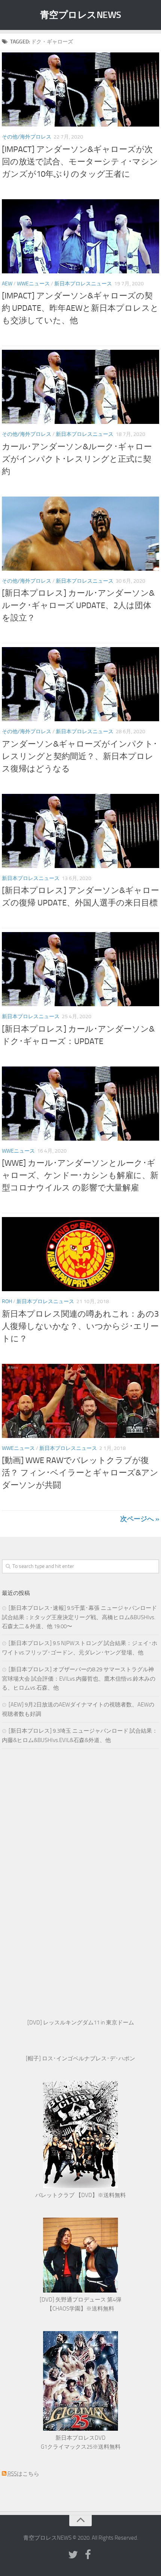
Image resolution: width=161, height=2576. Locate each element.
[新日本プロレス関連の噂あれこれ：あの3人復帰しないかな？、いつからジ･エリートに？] (80, 1254)
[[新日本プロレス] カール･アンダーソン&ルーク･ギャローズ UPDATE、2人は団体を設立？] (80, 534)
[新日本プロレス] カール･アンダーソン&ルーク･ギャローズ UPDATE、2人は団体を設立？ (78, 606)
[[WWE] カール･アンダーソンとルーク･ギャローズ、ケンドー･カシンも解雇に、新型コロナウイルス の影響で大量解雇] (80, 1104)
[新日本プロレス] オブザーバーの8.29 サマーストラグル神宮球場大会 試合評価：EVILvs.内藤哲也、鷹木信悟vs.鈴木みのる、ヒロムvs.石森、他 (79, 1679)
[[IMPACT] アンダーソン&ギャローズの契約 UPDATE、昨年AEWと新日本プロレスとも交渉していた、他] (80, 236)
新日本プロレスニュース (83, 284)
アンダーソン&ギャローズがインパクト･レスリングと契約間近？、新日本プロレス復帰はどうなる (80, 756)
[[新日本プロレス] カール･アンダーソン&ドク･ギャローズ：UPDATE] (80, 969)
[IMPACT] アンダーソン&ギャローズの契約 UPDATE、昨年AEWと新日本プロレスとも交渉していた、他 (80, 308)
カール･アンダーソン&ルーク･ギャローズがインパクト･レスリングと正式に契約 (77, 459)
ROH (7, 1301)
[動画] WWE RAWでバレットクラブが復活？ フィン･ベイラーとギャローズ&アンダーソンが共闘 (80, 1473)
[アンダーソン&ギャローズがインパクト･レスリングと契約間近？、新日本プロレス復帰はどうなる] (80, 684)
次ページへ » (140, 1519)
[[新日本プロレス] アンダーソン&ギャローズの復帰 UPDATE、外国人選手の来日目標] (80, 831)
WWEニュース (33, 284)
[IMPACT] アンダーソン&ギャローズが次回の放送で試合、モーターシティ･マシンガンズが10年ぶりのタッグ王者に (80, 162)
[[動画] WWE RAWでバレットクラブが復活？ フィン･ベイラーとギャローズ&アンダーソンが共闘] (80, 1401)
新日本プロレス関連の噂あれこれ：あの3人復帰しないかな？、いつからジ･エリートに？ (80, 1326)
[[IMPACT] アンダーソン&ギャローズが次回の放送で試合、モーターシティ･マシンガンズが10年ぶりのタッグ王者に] (80, 89)
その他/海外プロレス (27, 137)
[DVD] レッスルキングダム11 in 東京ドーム (81, 2023)
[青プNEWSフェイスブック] (88, 2555)
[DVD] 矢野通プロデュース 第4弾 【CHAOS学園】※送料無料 (80, 2304)
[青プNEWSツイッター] (73, 2555)
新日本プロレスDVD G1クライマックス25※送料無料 (81, 2442)
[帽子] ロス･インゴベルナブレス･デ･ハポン (80, 2058)
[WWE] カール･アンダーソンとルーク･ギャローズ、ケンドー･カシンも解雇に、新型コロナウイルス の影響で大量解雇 (80, 1175)
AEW (7, 284)
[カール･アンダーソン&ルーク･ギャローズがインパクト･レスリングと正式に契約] (80, 387)
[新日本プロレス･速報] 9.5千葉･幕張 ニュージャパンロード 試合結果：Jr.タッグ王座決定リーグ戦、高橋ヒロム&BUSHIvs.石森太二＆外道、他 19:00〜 (79, 1617)
